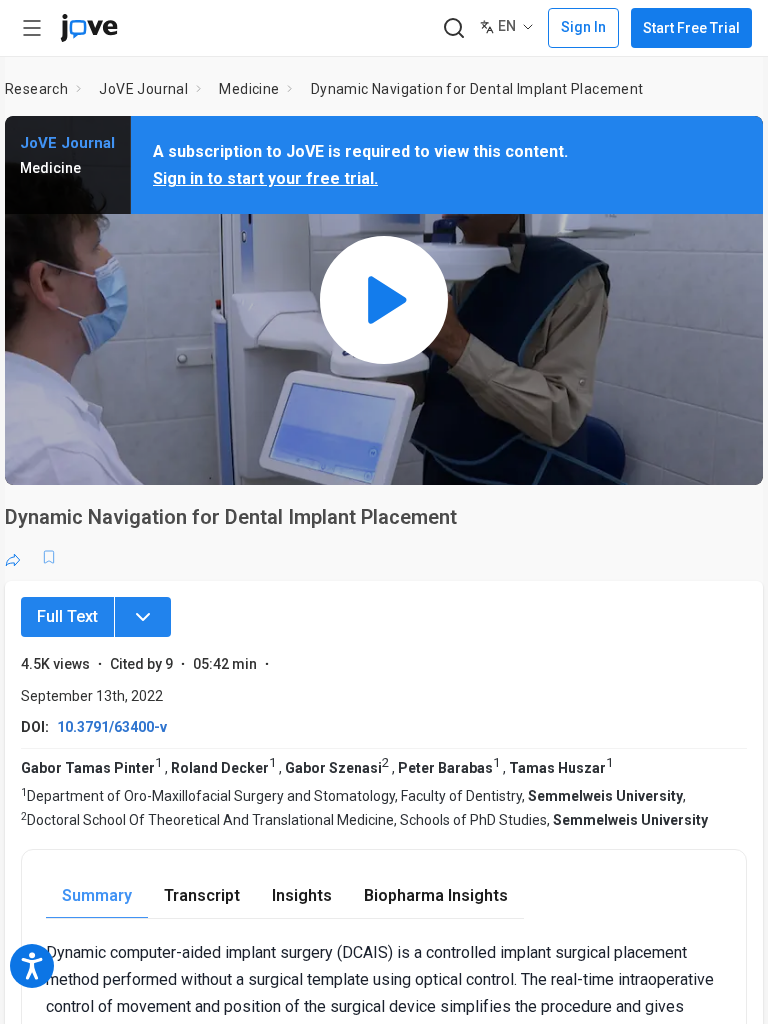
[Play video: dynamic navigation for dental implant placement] (384, 300)
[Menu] (143, 617)
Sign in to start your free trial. (265, 178)
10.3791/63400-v (112, 727)
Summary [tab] (97, 895)
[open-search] (453, 28)
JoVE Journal (143, 89)
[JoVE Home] (89, 28)
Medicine (249, 89)
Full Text (67, 616)
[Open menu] (32, 28)
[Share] (13, 557)
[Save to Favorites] (49, 557)
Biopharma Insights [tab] (436, 895)
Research (36, 89)
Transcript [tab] (202, 895)
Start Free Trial (691, 28)
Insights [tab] (302, 895)
